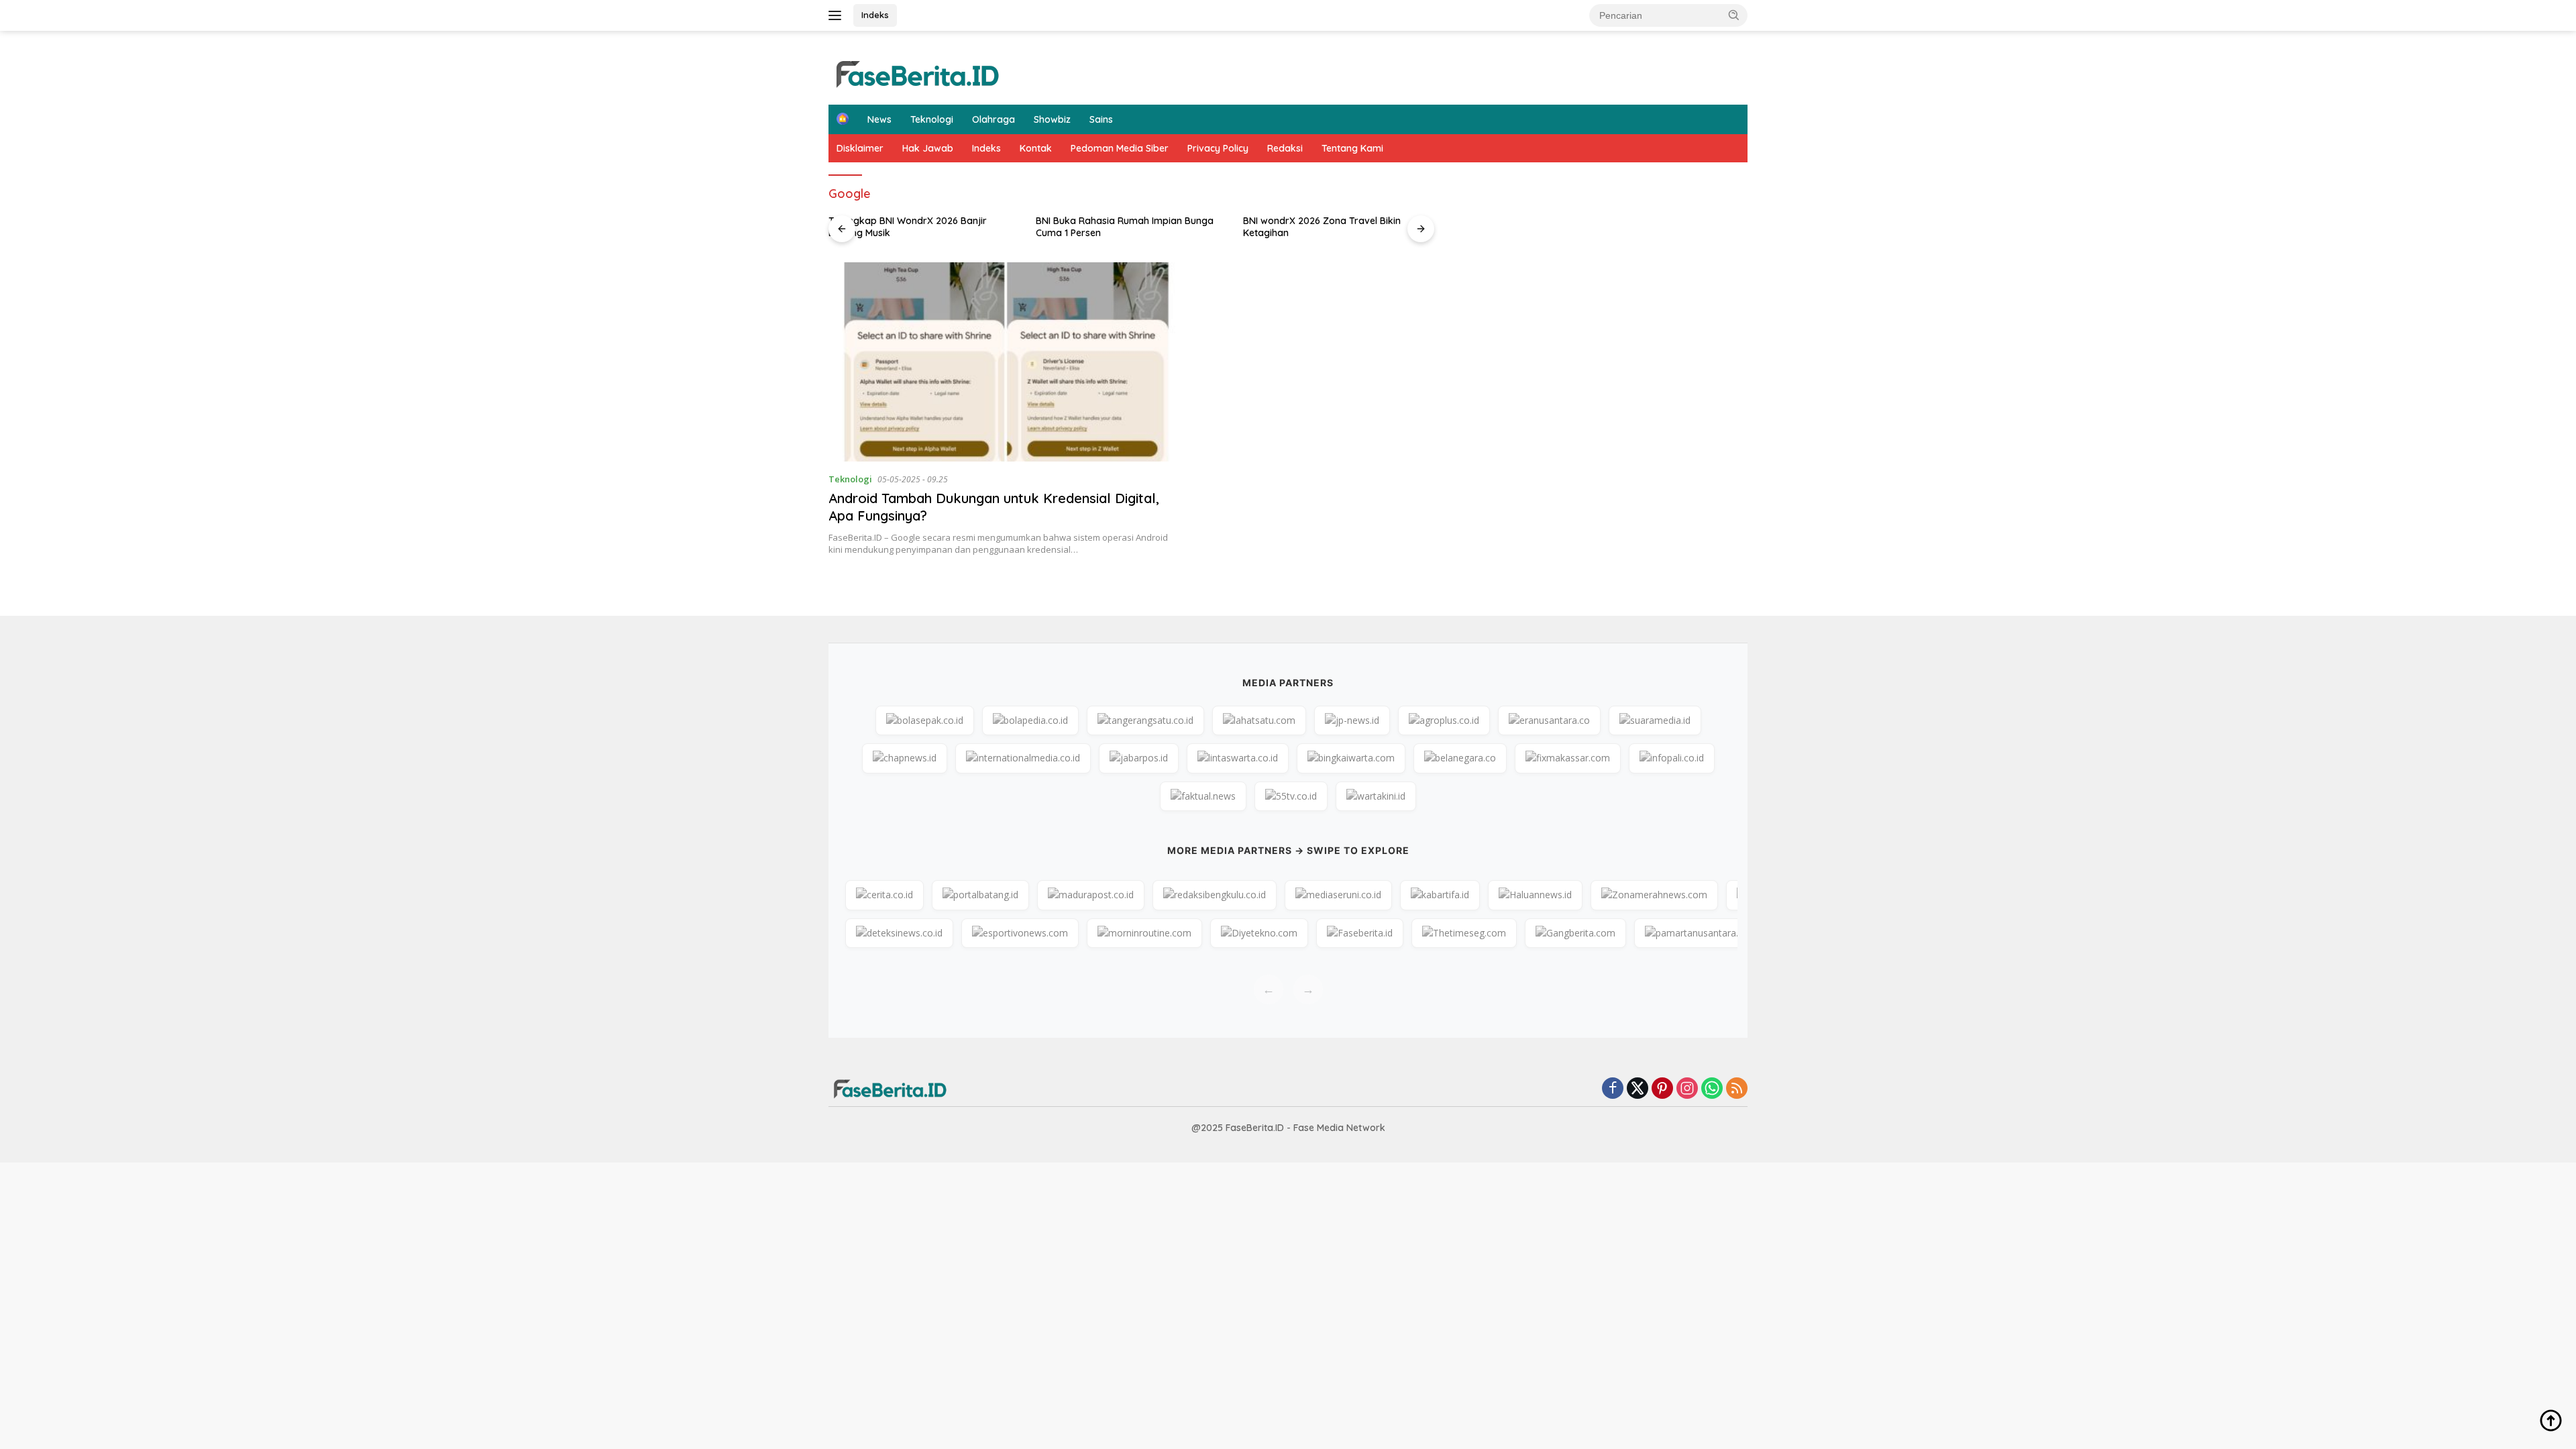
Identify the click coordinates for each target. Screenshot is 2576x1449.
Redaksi (1285, 148)
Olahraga (994, 119)
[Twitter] (1638, 1089)
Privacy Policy (1218, 148)
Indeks (875, 15)
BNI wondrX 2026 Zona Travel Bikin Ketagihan (1322, 227)
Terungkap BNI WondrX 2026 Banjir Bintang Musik (908, 227)
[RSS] (1737, 1089)
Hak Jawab (928, 148)
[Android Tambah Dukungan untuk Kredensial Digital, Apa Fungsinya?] (1005, 362)
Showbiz (1052, 119)
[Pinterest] (1662, 1089)
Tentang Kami (1352, 148)
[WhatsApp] (1712, 1089)
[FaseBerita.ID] (916, 73)
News (879, 119)
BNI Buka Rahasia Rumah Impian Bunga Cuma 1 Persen (1125, 227)
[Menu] (838, 15)
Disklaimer (860, 148)
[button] (1734, 15)
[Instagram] (1687, 1089)
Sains (1101, 119)
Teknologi (932, 119)
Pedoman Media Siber (1120, 148)
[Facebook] (1613, 1089)
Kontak (1036, 148)
